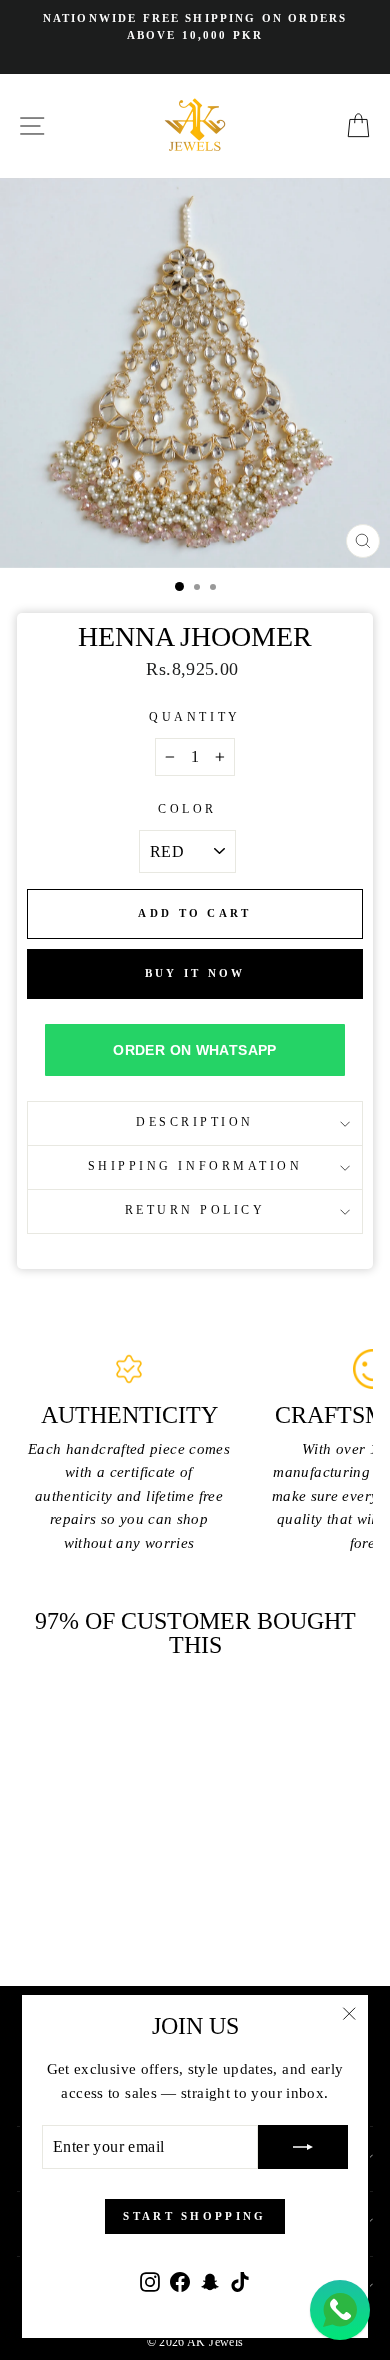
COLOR (187, 809)
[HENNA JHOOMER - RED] (107, 1890)
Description (195, 1122)
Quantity (194, 717)
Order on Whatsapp (194, 1050)
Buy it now (195, 973)
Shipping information (195, 1166)
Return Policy (195, 1210)
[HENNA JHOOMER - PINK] (61, 1890)
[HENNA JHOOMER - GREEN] (84, 1890)
